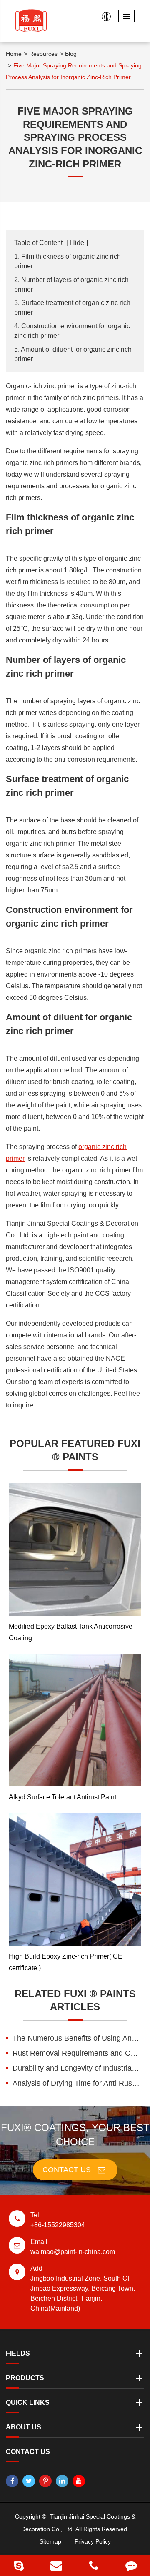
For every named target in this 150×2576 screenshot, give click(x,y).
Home (14, 54)
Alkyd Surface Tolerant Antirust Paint (62, 1797)
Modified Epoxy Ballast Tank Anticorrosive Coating (71, 1632)
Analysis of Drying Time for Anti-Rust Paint (78, 2083)
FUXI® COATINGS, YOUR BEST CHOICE (75, 2135)
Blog (71, 54)
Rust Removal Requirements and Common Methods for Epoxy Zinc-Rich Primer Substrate (78, 2053)
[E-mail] (56, 2565)
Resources (43, 54)
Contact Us (68, 2170)
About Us (24, 2427)
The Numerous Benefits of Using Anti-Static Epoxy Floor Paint (78, 2038)
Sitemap (50, 2541)
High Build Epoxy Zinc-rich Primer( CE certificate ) (66, 1962)
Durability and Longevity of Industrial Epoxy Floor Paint (78, 2068)
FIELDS (18, 2353)
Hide (77, 243)
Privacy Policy (93, 2541)
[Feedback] (131, 2565)
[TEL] (94, 2565)
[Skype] (19, 2565)
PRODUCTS (25, 2378)
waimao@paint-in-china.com (73, 2247)
